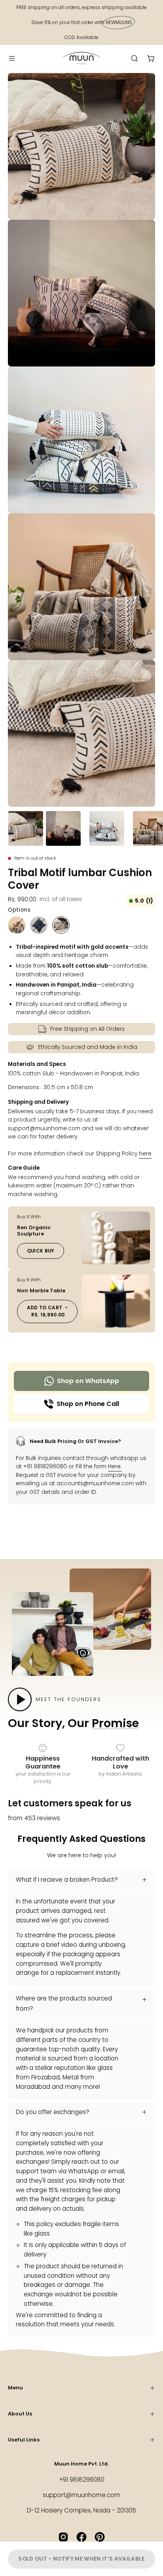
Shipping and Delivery (38, 1102)
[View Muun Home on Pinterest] (100, 2537)
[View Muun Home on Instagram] (63, 2537)
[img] (141, 901)
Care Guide (24, 1168)
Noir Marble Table (41, 1291)
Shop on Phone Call (88, 1404)
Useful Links (24, 2440)
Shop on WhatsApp (88, 1381)
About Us (20, 2414)
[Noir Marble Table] (116, 1301)
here (145, 1154)
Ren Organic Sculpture (34, 1231)
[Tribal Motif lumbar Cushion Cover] (26, 828)
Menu (15, 2388)
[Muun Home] (81, 58)
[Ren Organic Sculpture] (116, 1238)
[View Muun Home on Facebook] (81, 2537)
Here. (115, 1467)
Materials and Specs (37, 1064)
